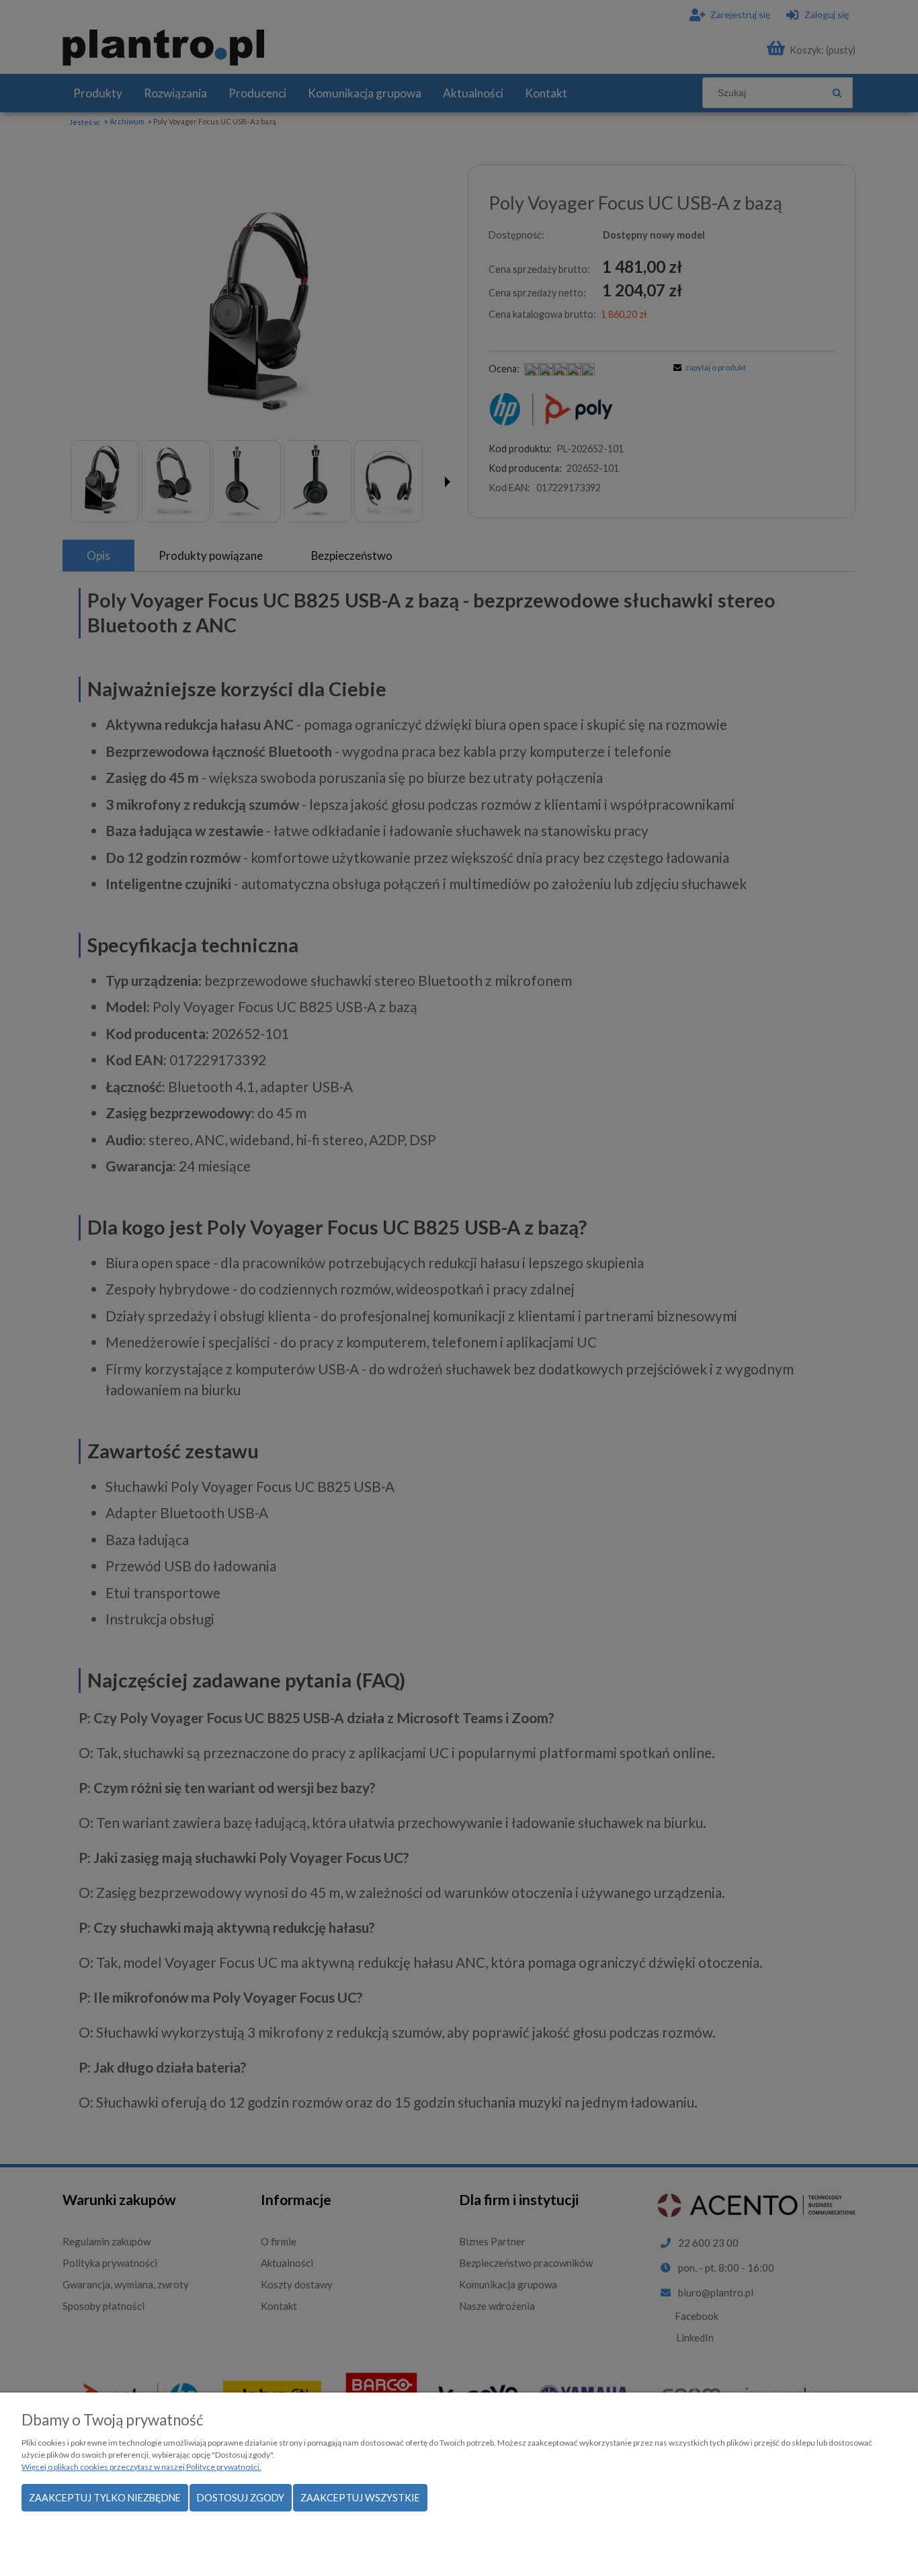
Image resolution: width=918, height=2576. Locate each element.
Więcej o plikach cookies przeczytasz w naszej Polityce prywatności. (141, 2467)
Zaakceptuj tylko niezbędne (105, 2498)
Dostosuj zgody (241, 2498)
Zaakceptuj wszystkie (360, 2498)
